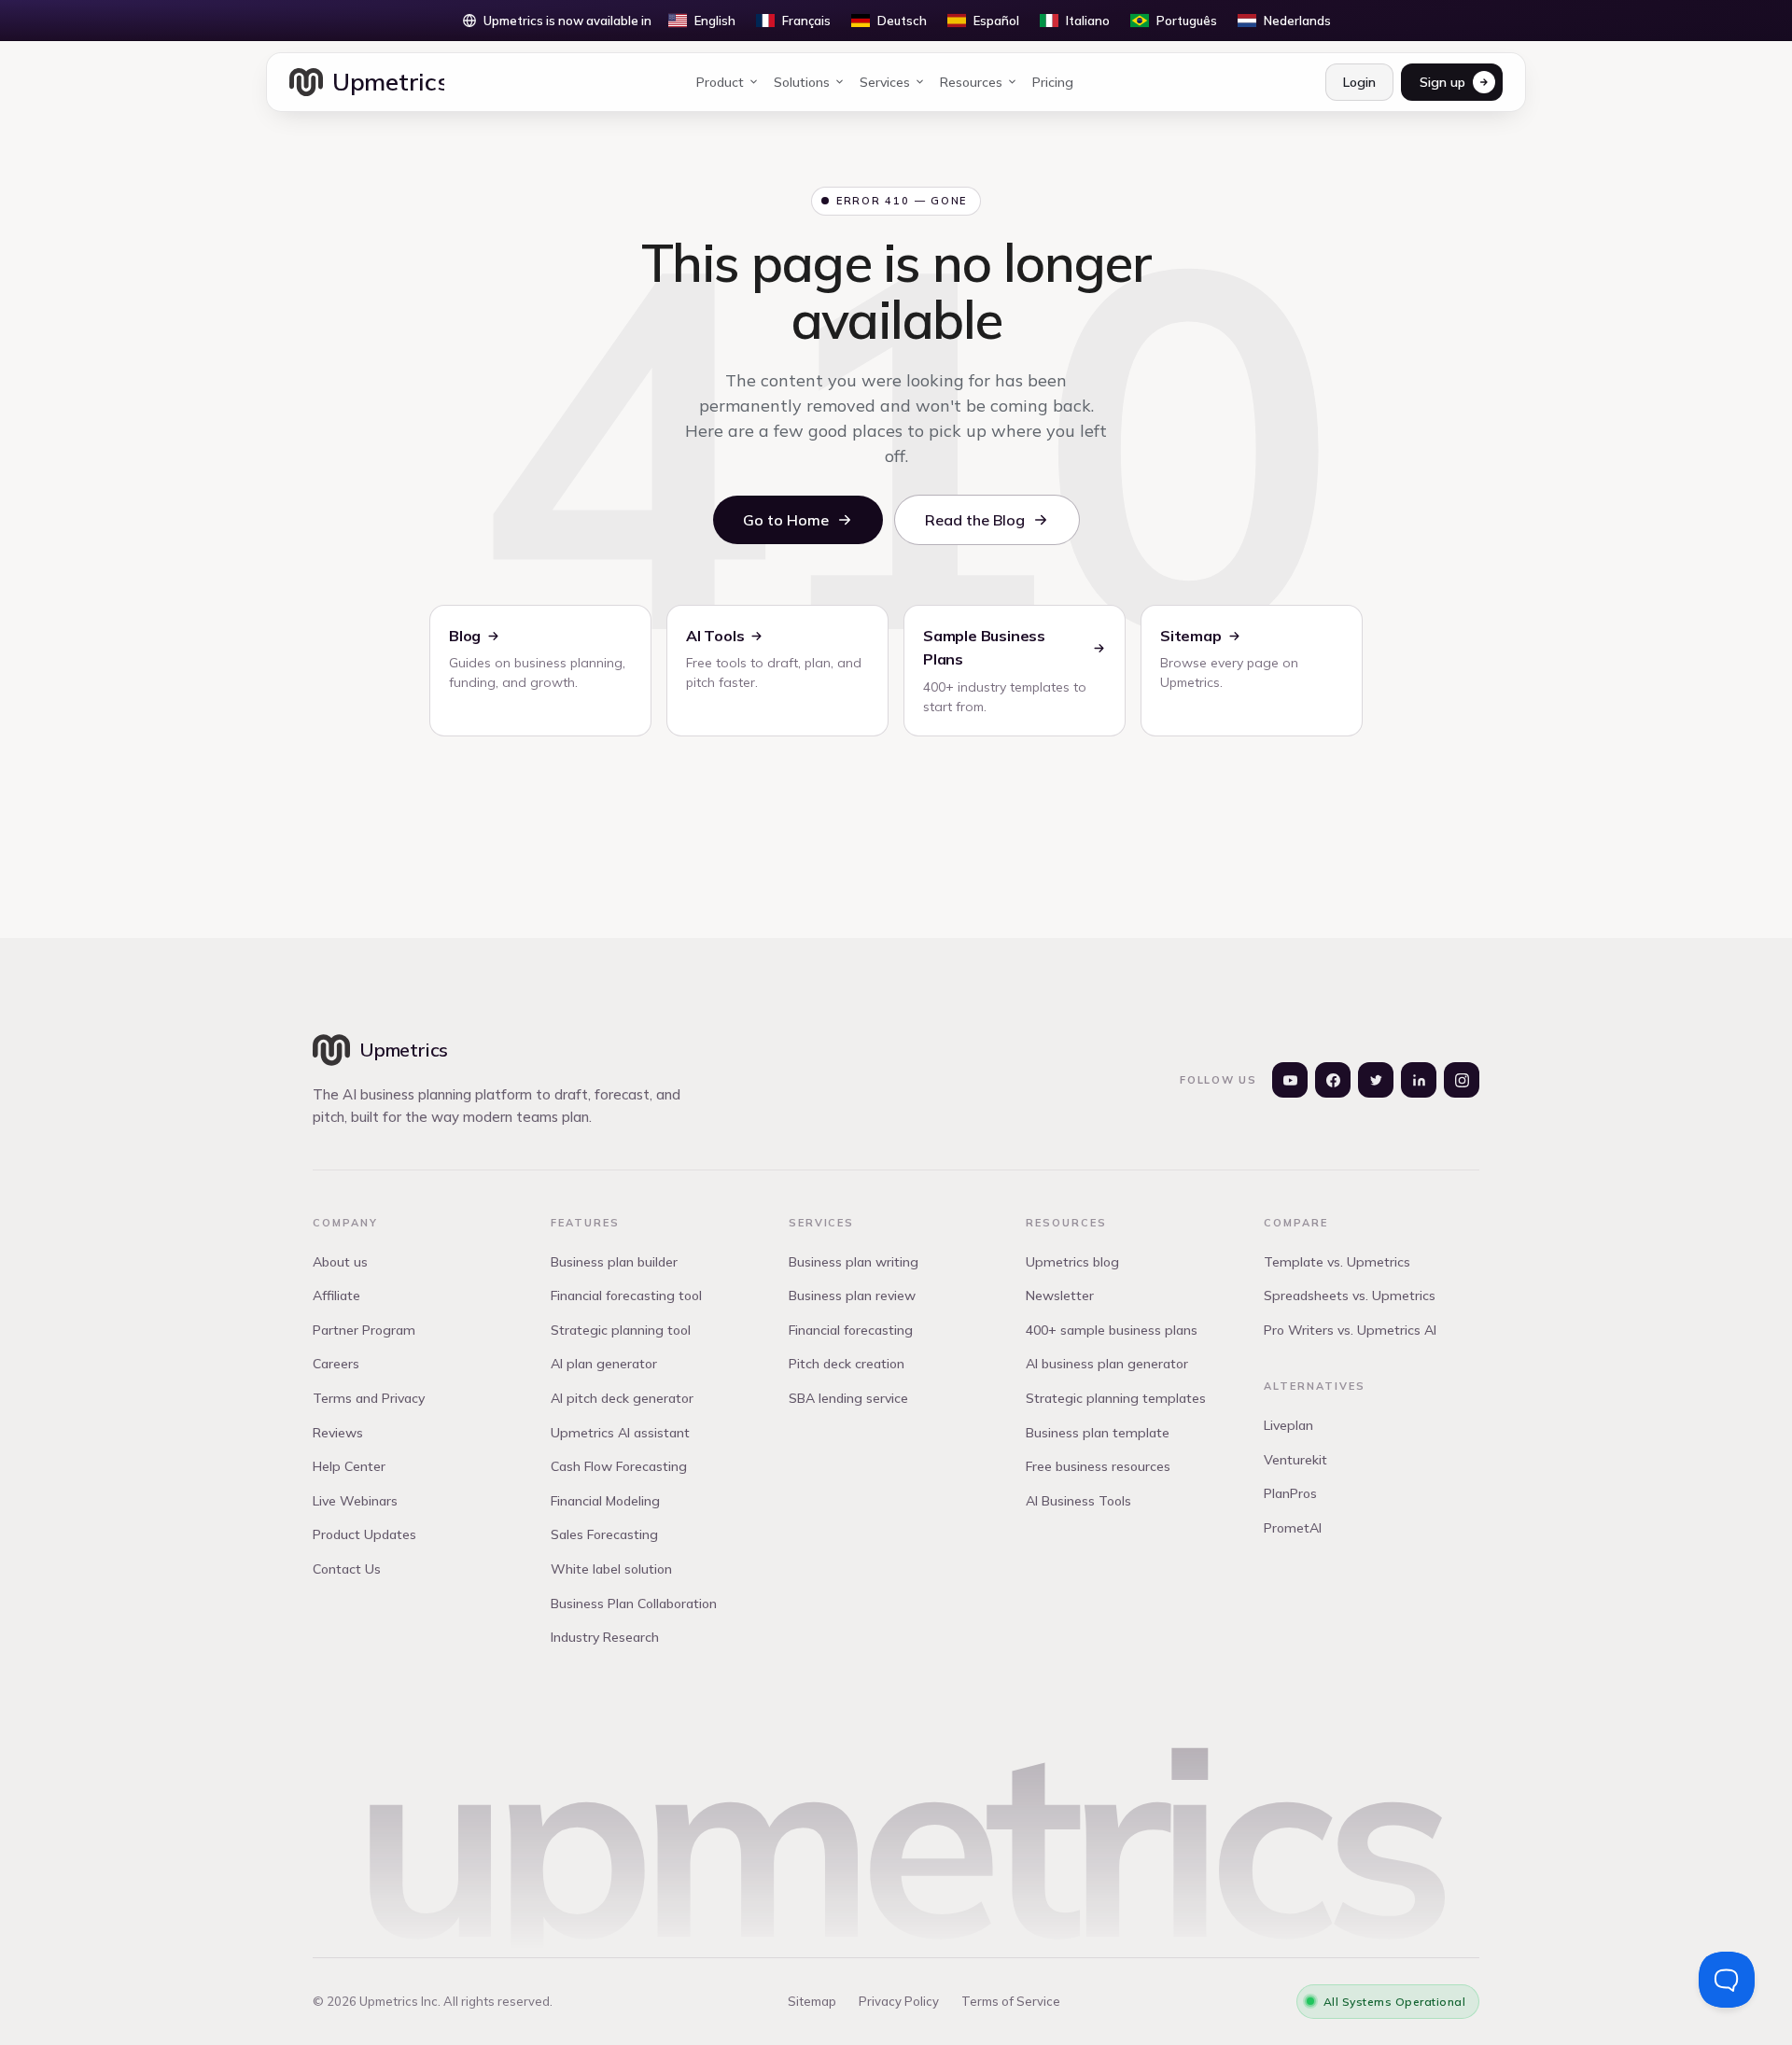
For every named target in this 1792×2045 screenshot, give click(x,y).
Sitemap (812, 2001)
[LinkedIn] (1419, 1080)
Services (885, 82)
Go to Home (786, 520)
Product (720, 82)
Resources (971, 82)
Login (1359, 82)
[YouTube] (1290, 1080)
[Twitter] (1376, 1080)
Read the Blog (975, 520)
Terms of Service (1011, 2001)
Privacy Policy (899, 2001)
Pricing (1053, 82)
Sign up (1442, 82)
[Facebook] (1333, 1080)
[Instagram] (1462, 1080)
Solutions (802, 82)
